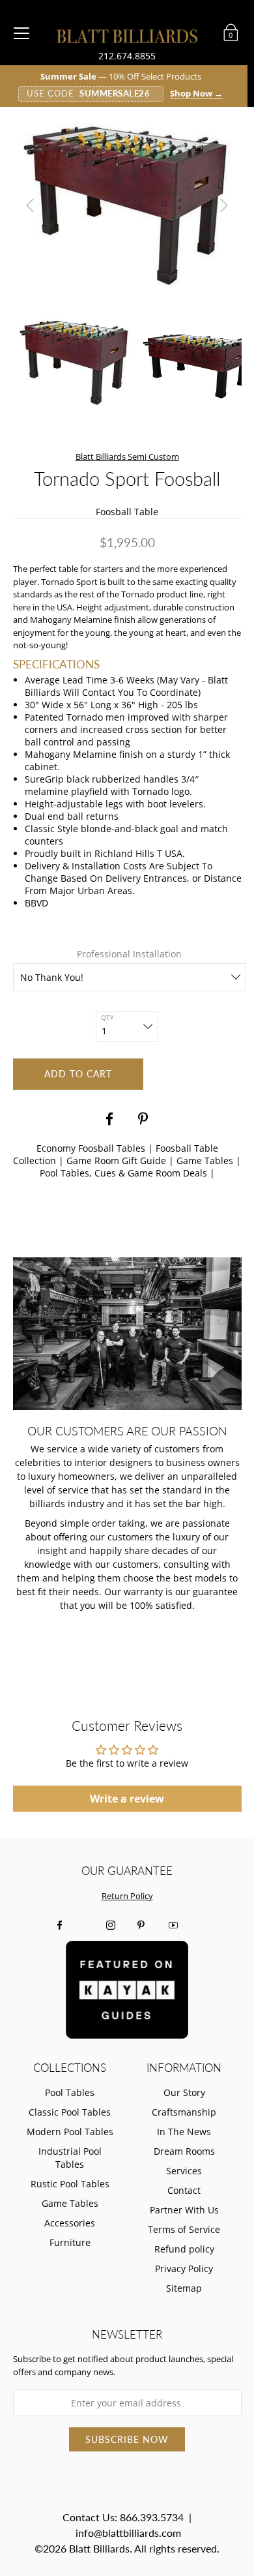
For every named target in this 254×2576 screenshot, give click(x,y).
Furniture (70, 2242)
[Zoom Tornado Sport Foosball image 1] (127, 205)
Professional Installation (129, 954)
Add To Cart (78, 1074)
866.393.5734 (152, 2517)
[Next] (224, 205)
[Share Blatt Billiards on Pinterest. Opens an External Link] (145, 1119)
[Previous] (30, 205)
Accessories (70, 2223)
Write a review (127, 1799)
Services (184, 2171)
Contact (184, 2190)
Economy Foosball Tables (91, 1148)
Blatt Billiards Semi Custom (127, 457)
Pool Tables (70, 2092)
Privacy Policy (184, 2269)
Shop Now (196, 94)
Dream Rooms (184, 2151)
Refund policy (184, 2249)
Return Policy (127, 1896)
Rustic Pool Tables (70, 2184)
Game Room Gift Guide (116, 1161)
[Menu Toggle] (21, 33)
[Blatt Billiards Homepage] (127, 36)
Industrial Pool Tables (70, 2158)
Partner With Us (184, 2210)
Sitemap (184, 2288)
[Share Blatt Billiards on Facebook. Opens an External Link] (109, 1119)
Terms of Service (184, 2229)
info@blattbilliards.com (128, 2533)
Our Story (184, 2092)
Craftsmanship (184, 2112)
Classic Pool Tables (70, 2112)
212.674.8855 (127, 56)
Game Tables (205, 1161)
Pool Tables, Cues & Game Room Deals (123, 1173)
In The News (184, 2132)
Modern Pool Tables (70, 2132)
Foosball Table (127, 512)
